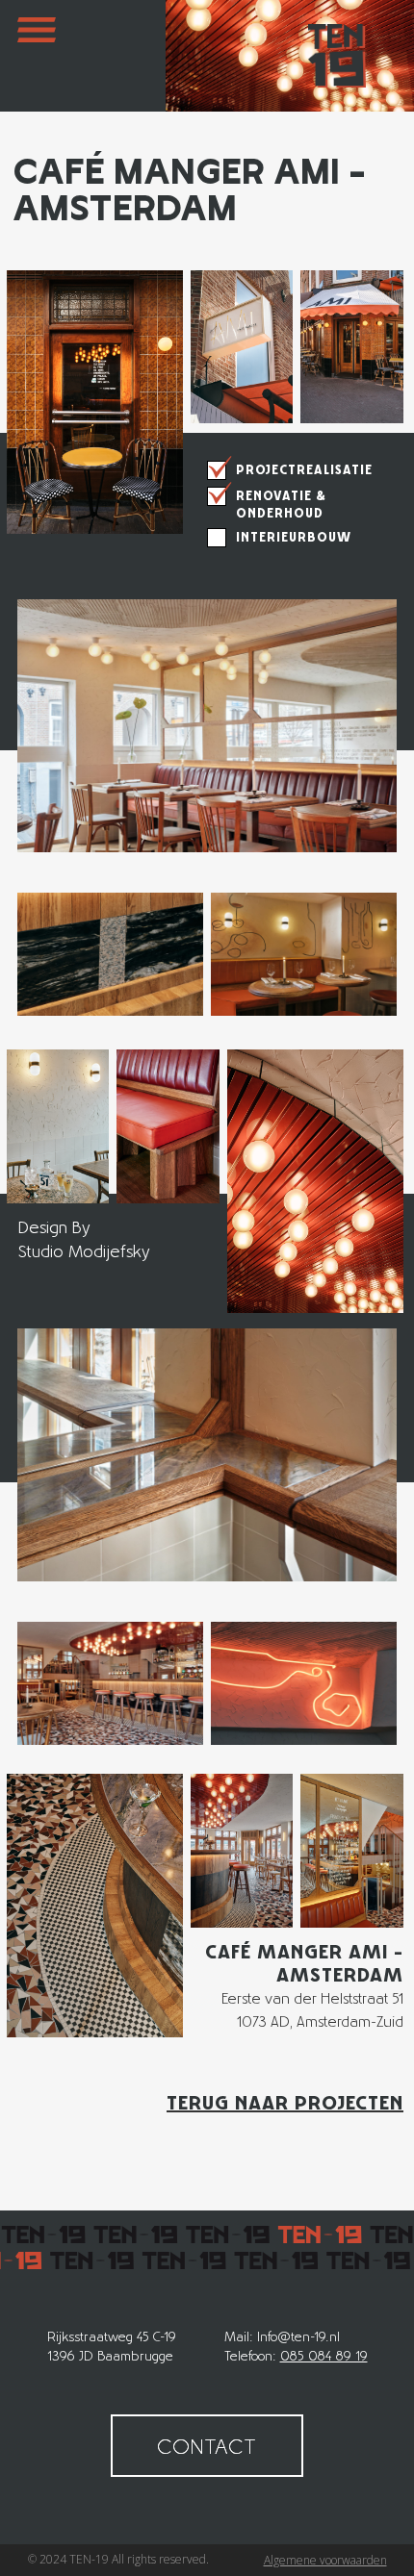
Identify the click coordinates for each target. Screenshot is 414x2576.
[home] (332, 56)
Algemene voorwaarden (325, 2560)
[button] (37, 56)
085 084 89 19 (324, 2355)
